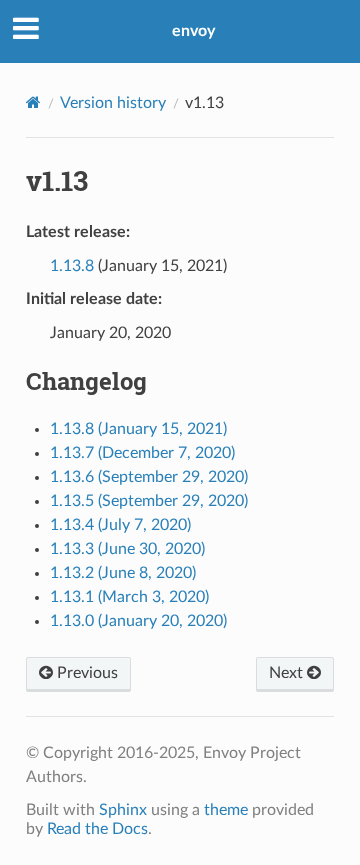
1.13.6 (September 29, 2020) (149, 477)
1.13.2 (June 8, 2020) (123, 573)
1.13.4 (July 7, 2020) (120, 525)
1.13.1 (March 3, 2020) (129, 597)
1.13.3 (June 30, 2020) (127, 549)
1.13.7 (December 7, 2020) (142, 453)
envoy (193, 31)
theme (226, 810)
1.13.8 (72, 266)
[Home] (33, 102)
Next (288, 673)
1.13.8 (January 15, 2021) (138, 429)
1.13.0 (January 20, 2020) (138, 621)
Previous (85, 673)
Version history (113, 103)
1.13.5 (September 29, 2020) (149, 501)
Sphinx (123, 810)
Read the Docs (97, 829)
